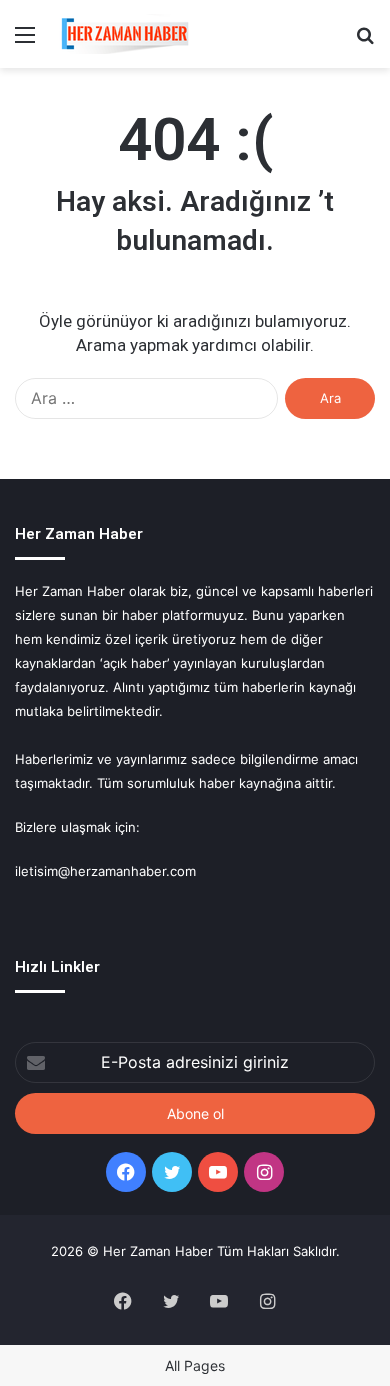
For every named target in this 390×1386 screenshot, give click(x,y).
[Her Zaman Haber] (125, 34)
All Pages (195, 1365)
